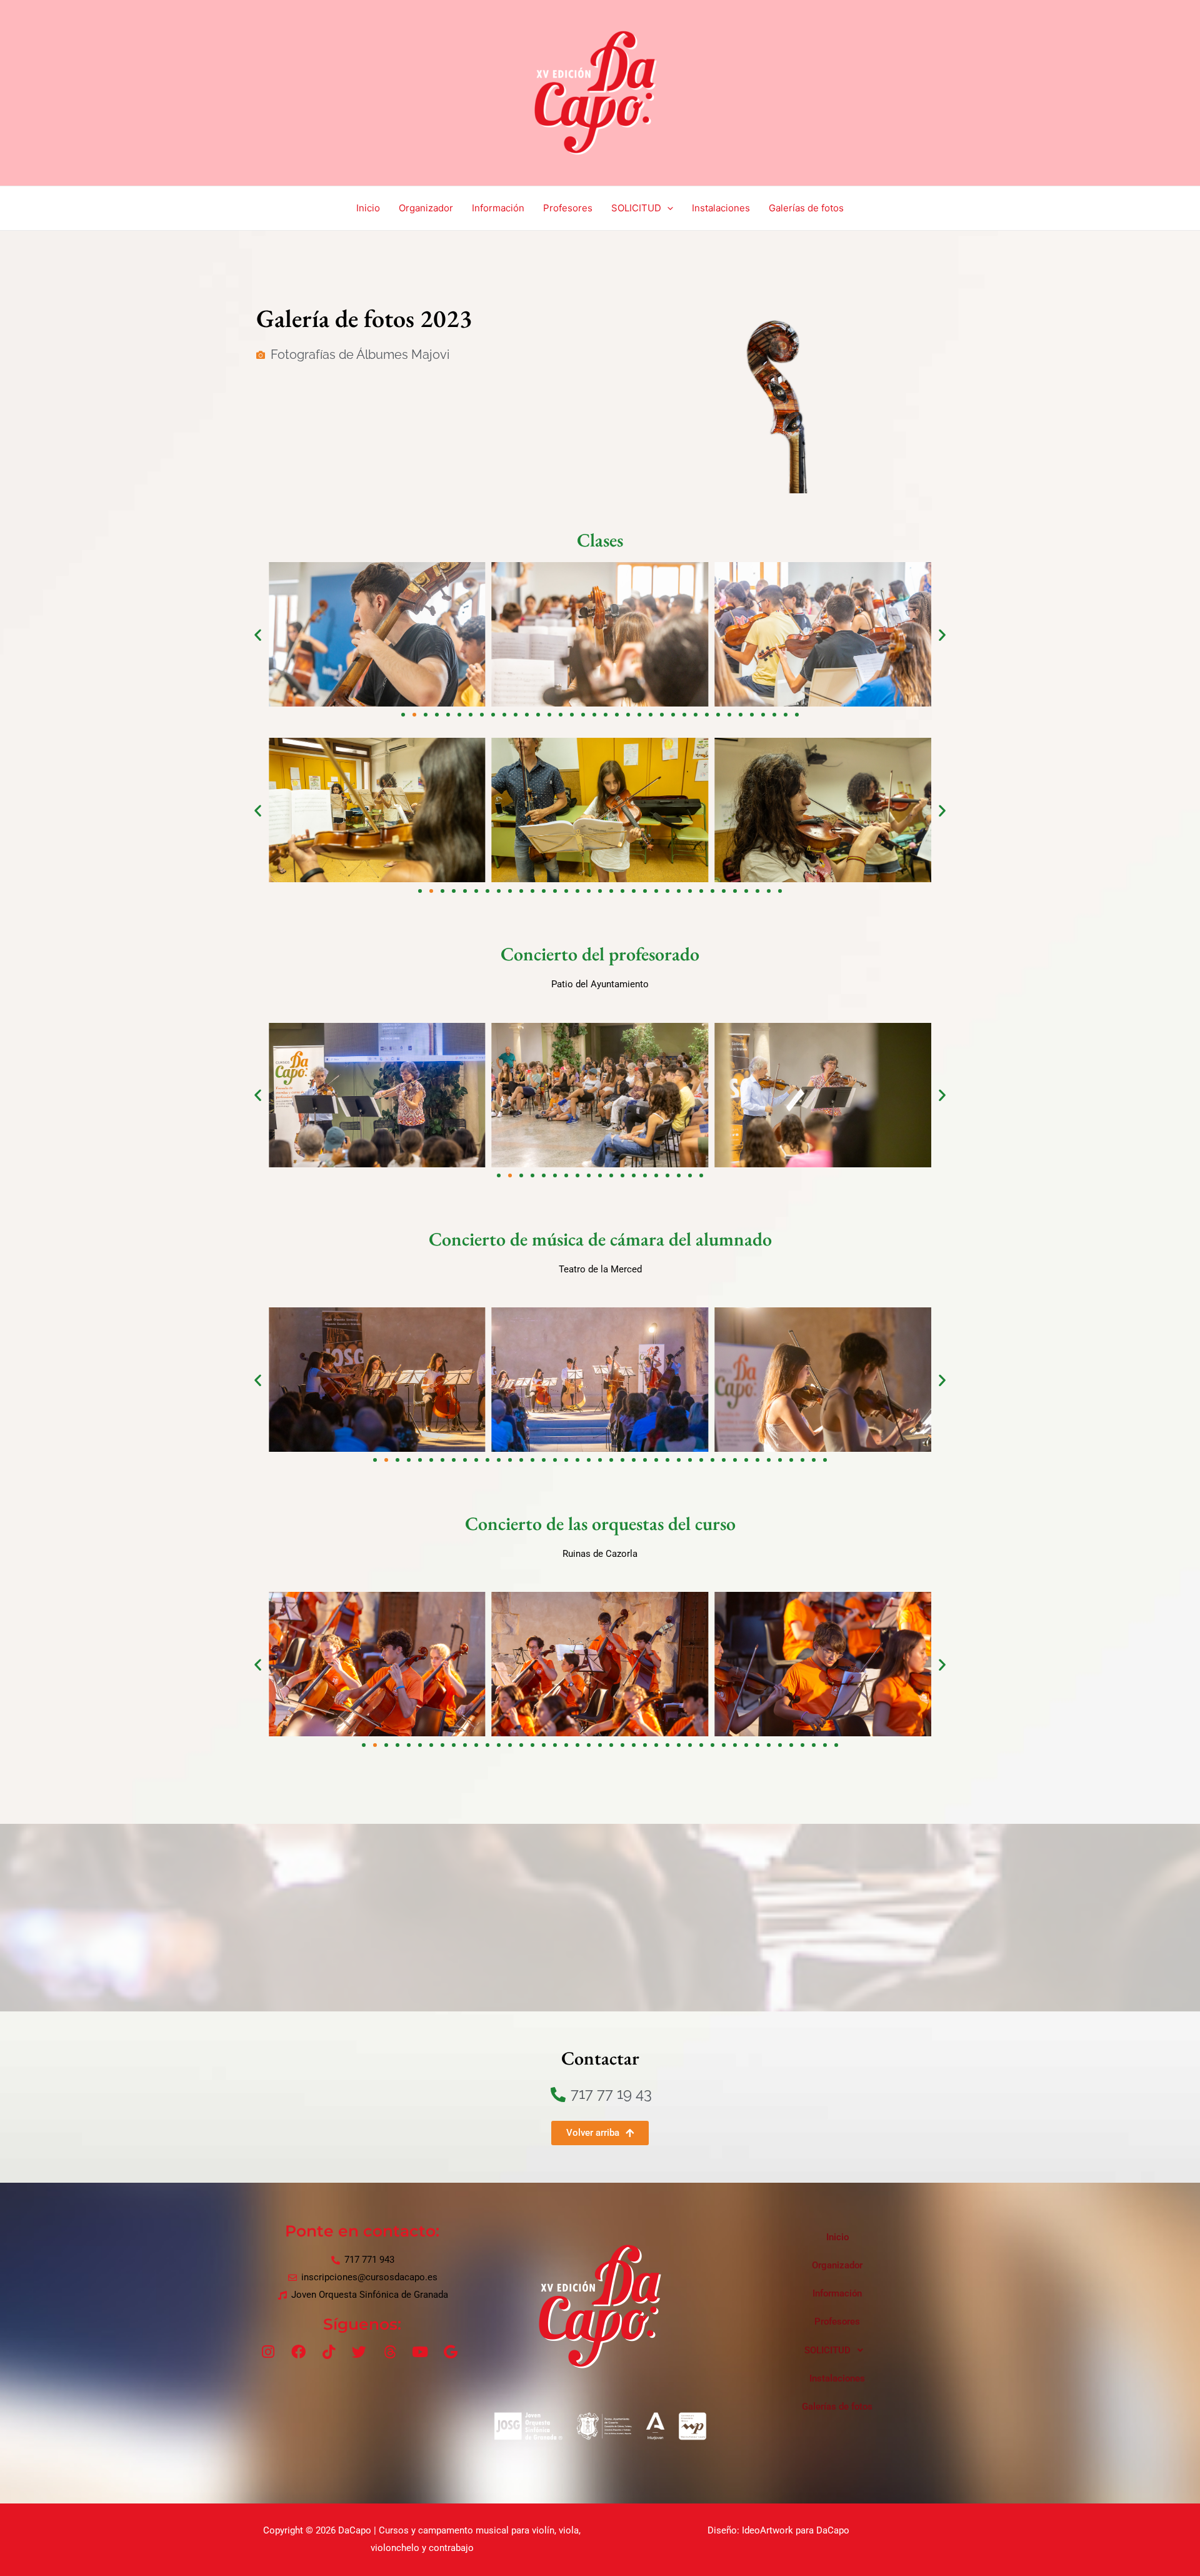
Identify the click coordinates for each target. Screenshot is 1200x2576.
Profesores (568, 208)
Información (498, 208)
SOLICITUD (636, 208)
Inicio (368, 208)
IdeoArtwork (767, 2530)
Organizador (426, 208)
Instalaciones (721, 208)
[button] (258, 634)
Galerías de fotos (806, 208)
